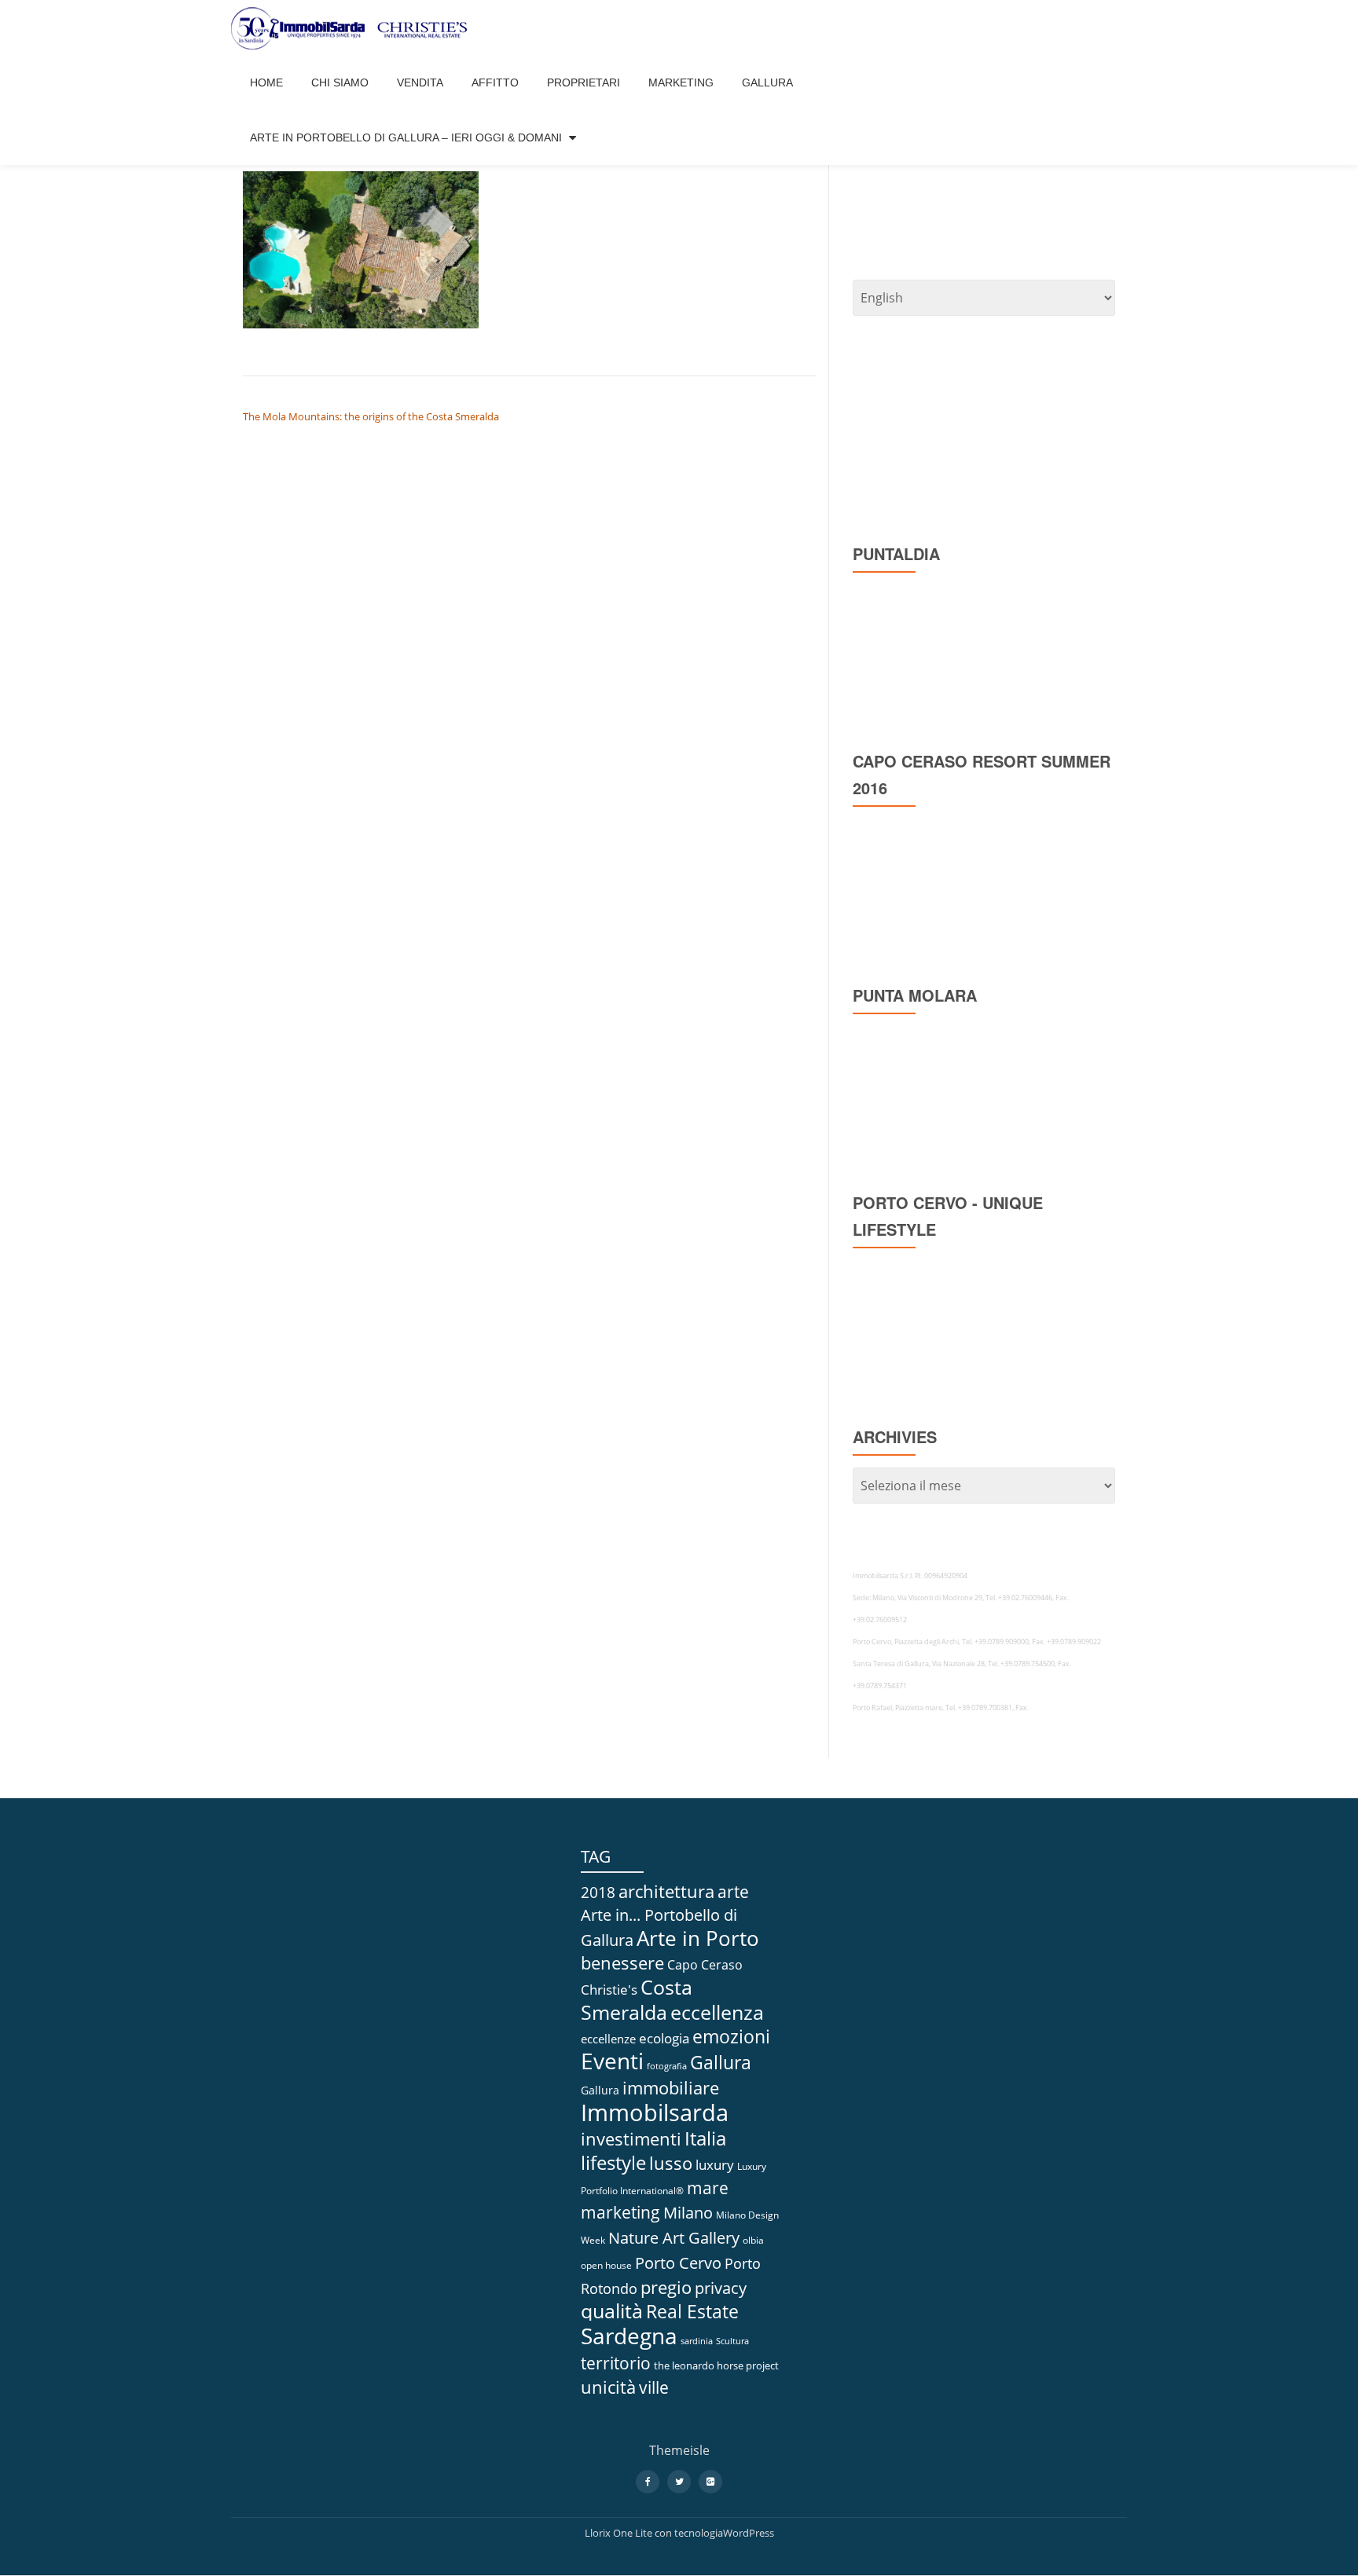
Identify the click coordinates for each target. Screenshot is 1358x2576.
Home (266, 82)
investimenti (631, 2139)
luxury (715, 2165)
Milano (688, 2213)
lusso (671, 2163)
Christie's (609, 1989)
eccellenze (608, 2039)
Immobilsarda (655, 2112)
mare (708, 2188)
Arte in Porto (698, 1938)
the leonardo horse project (716, 2365)
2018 (598, 1892)
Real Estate (692, 2312)
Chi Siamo (340, 82)
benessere (622, 1963)
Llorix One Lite (620, 2533)
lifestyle (613, 2162)
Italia (705, 2138)
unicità (608, 2387)
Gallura (767, 82)
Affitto (495, 82)
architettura (666, 1891)
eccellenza (717, 2012)
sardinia (697, 2341)
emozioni (731, 2037)
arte (733, 1892)
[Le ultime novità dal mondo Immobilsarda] (352, 27)
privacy (721, 2288)
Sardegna (629, 2336)
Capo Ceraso (705, 1965)
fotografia (667, 2066)
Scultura (732, 2341)
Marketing (681, 82)
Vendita (420, 82)
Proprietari (584, 82)
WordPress (749, 2533)
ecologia (664, 2038)
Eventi (612, 2061)
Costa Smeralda (637, 1999)
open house (606, 2265)
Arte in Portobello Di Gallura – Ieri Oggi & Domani (406, 137)
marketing (620, 2212)
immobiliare (671, 2088)
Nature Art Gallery (674, 2237)
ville (654, 2387)
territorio (616, 2363)
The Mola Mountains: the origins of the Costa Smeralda (371, 416)
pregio (666, 2287)
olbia (753, 2240)
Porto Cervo (678, 2263)
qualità (612, 2311)
